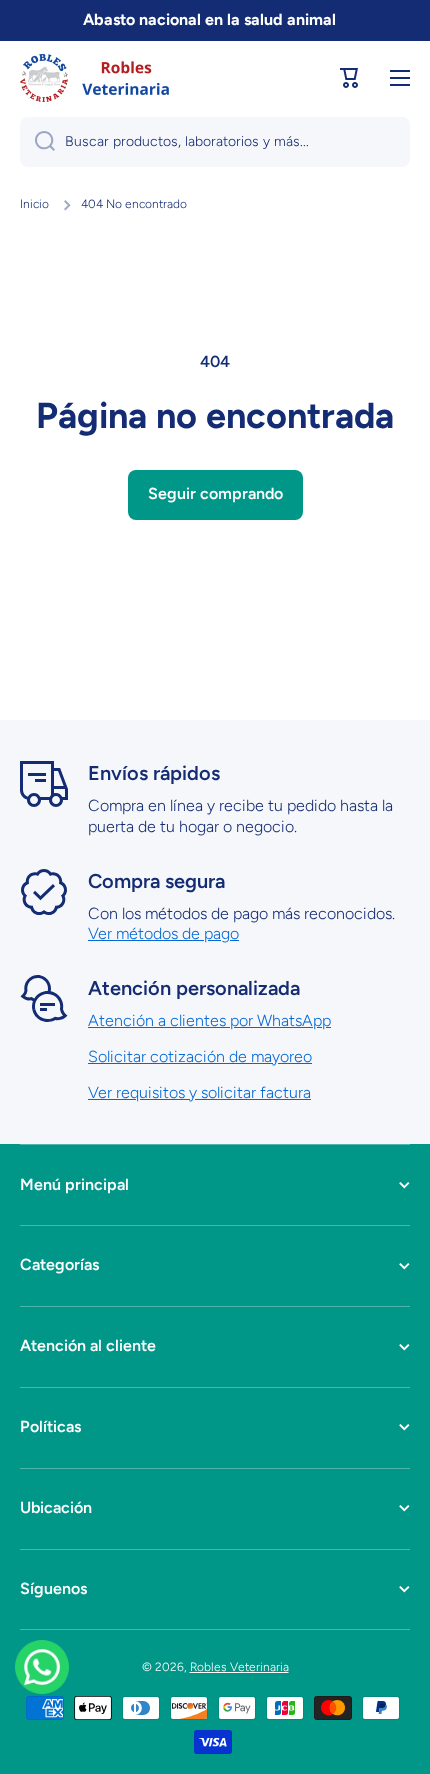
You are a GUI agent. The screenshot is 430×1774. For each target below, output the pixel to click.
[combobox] (215, 142)
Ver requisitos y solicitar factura (199, 1092)
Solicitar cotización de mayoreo (200, 1056)
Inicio (34, 204)
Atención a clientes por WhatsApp (209, 1020)
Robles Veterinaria (239, 1667)
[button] (350, 78)
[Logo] (95, 78)
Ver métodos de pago (163, 933)
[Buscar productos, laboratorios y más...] (37, 142)
